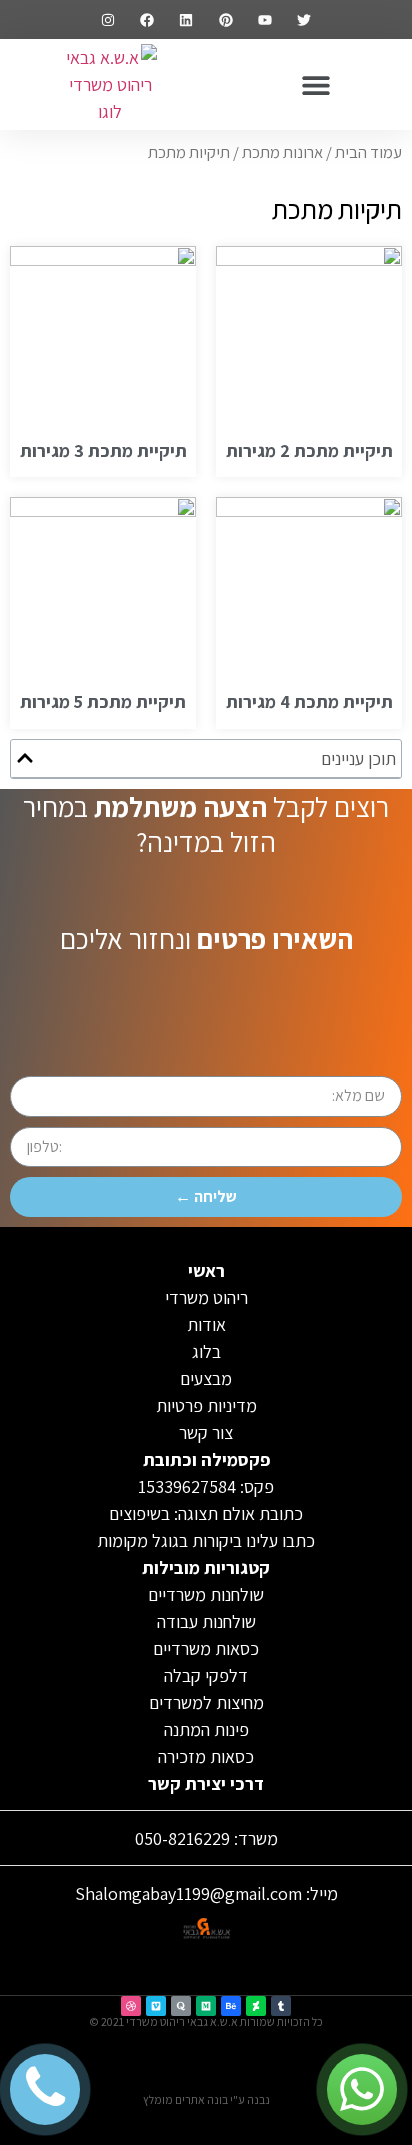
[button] (316, 84)
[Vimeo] (156, 2006)
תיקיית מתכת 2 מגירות (309, 450)
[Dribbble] (131, 2006)
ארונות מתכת (282, 152)
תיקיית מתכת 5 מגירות (103, 701)
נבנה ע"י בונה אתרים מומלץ (206, 2099)
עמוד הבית (368, 152)
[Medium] (206, 2006)
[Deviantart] (256, 2006)
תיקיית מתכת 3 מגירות (103, 450)
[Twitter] (303, 19)
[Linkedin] (186, 19)
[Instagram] (107, 19)
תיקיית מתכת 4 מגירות (309, 701)
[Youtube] (264, 19)
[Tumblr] (281, 2006)
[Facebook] (147, 19)
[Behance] (231, 2006)
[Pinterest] (225, 19)
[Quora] (181, 2006)
